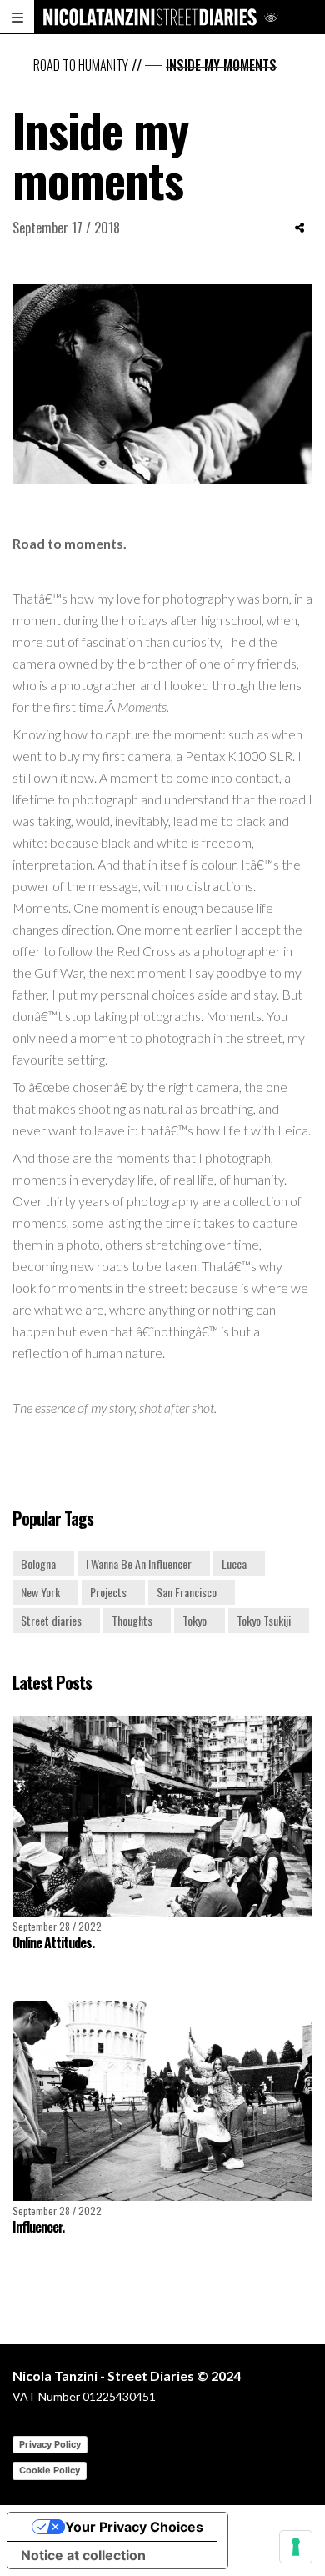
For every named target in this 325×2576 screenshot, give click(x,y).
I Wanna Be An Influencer (139, 1564)
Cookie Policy (50, 2470)
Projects (108, 1592)
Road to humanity (81, 65)
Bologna (38, 1564)
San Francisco (187, 1592)
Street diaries (51, 1620)
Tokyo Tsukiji (264, 1620)
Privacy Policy (50, 2444)
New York (40, 1592)
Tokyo (195, 1620)
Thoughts (132, 1620)
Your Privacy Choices (134, 2527)
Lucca (234, 1564)
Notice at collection (83, 2555)
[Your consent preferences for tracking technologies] (296, 2547)
